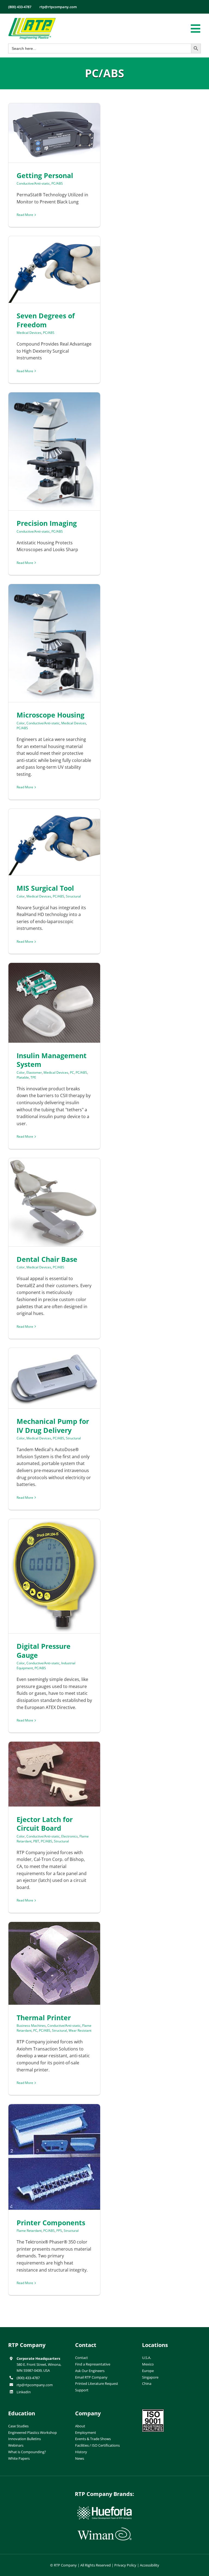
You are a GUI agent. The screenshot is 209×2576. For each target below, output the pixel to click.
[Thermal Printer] (54, 1963)
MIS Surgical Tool (45, 888)
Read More (25, 215)
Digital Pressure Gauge (44, 1651)
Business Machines (31, 2026)
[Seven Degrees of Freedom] (54, 269)
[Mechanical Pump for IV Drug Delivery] (54, 1378)
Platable (23, 1077)
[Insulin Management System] (54, 1003)
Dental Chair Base (47, 1259)
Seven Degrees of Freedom (46, 320)
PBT (36, 1841)
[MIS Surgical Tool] (54, 842)
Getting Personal (45, 175)
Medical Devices (29, 333)
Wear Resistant (80, 2030)
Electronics (70, 1836)
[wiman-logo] (104, 2530)
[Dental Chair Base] (54, 1202)
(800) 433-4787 (28, 2378)
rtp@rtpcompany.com (35, 2385)
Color (21, 723)
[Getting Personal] (54, 133)
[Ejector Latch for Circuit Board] (54, 1774)
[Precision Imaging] (54, 451)
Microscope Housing (50, 715)
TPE (33, 1077)
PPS (59, 2231)
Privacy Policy (125, 2565)
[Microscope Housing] (54, 643)
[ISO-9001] (153, 2411)
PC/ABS (57, 183)
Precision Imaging (47, 523)
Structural (73, 896)
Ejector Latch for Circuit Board (45, 1824)
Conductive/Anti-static (33, 183)
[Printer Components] (54, 2157)
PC (72, 1072)
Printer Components (51, 2223)
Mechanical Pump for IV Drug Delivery (53, 1426)
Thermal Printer (44, 2018)
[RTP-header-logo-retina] (32, 20)
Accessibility (150, 2565)
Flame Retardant (29, 2231)
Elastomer (34, 1072)
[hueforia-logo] (104, 2509)
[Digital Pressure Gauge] (54, 1576)
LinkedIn (24, 2392)
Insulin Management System (52, 1060)
